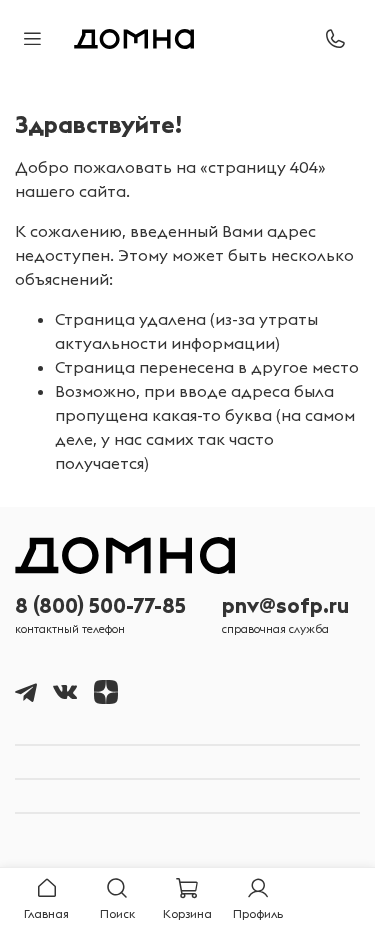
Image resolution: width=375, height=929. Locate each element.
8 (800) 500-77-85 (100, 605)
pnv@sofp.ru (285, 605)
